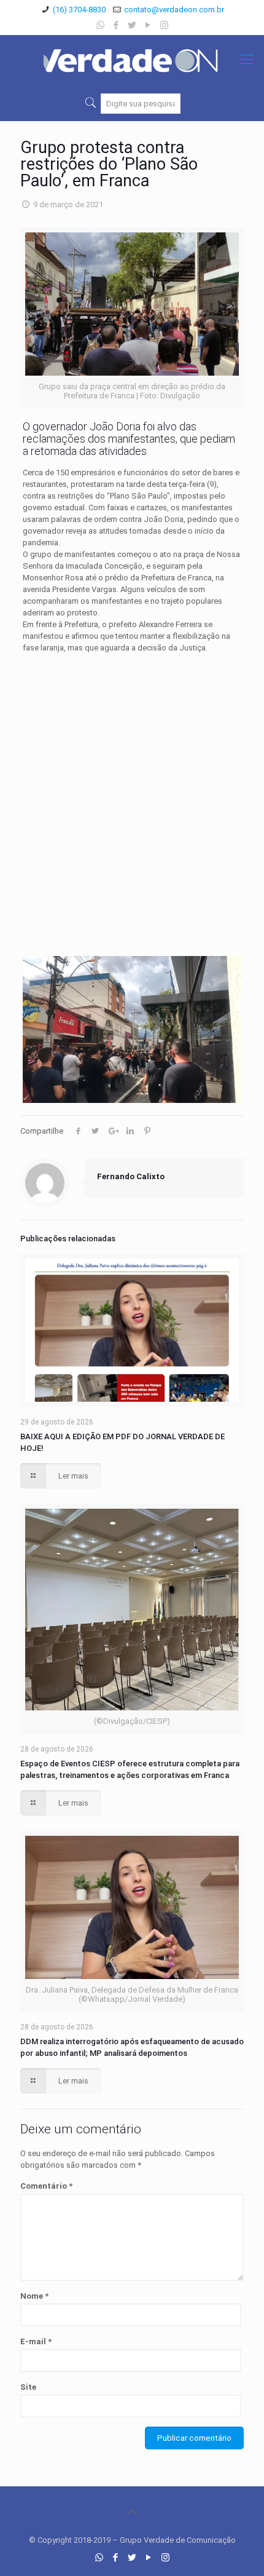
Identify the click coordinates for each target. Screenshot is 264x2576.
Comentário (46, 2186)
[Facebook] (116, 25)
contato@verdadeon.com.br (174, 10)
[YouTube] (148, 25)
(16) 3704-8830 (79, 10)
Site (28, 2387)
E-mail (36, 2341)
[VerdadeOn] (132, 60)
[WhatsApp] (100, 25)
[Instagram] (164, 25)
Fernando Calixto (131, 1176)
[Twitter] (132, 25)
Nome (34, 2296)
